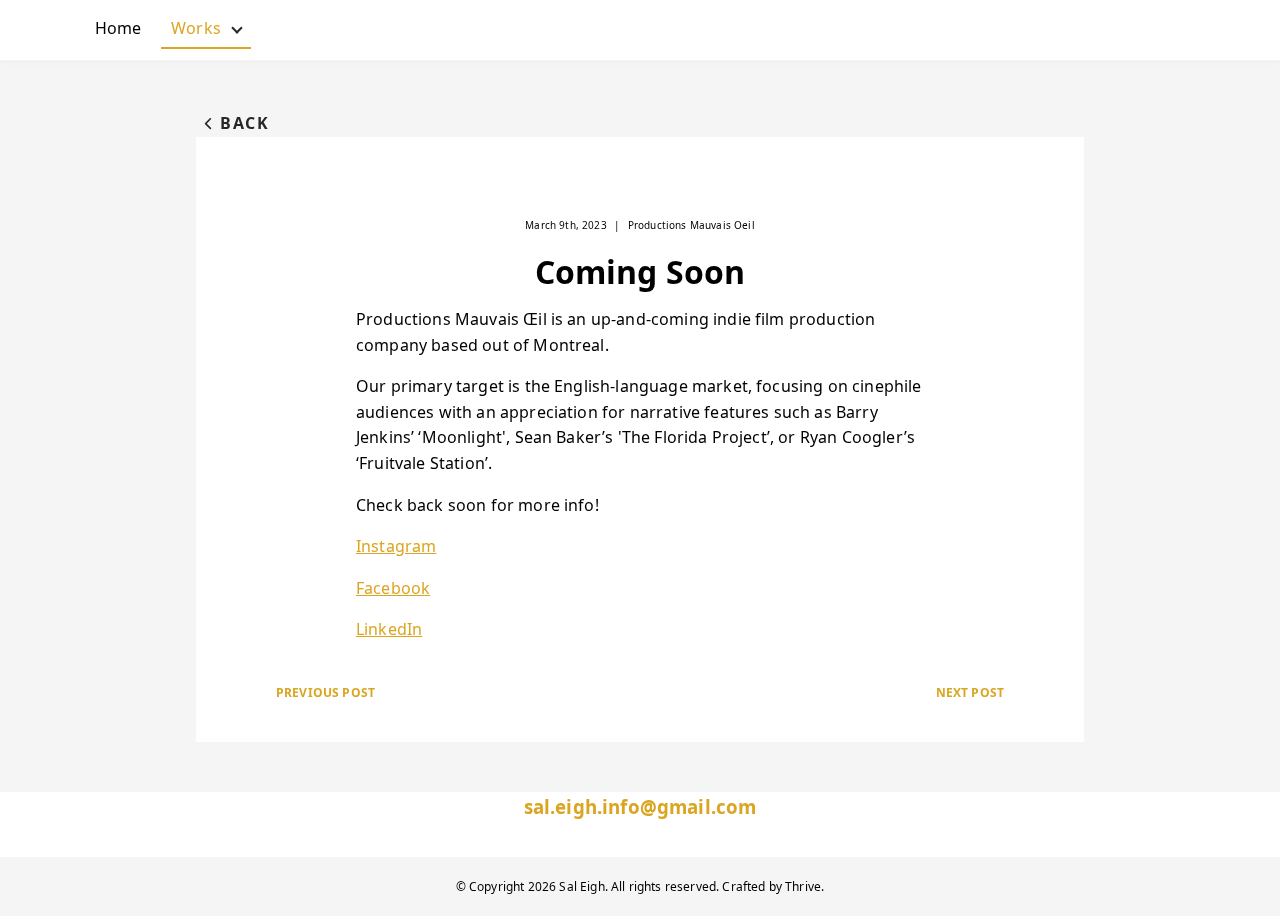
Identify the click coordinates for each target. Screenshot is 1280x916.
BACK (244, 123)
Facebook (393, 588)
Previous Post (325, 692)
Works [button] (211, 33)
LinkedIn (389, 629)
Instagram (396, 546)
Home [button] (118, 28)
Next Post (970, 692)
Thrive (803, 886)
